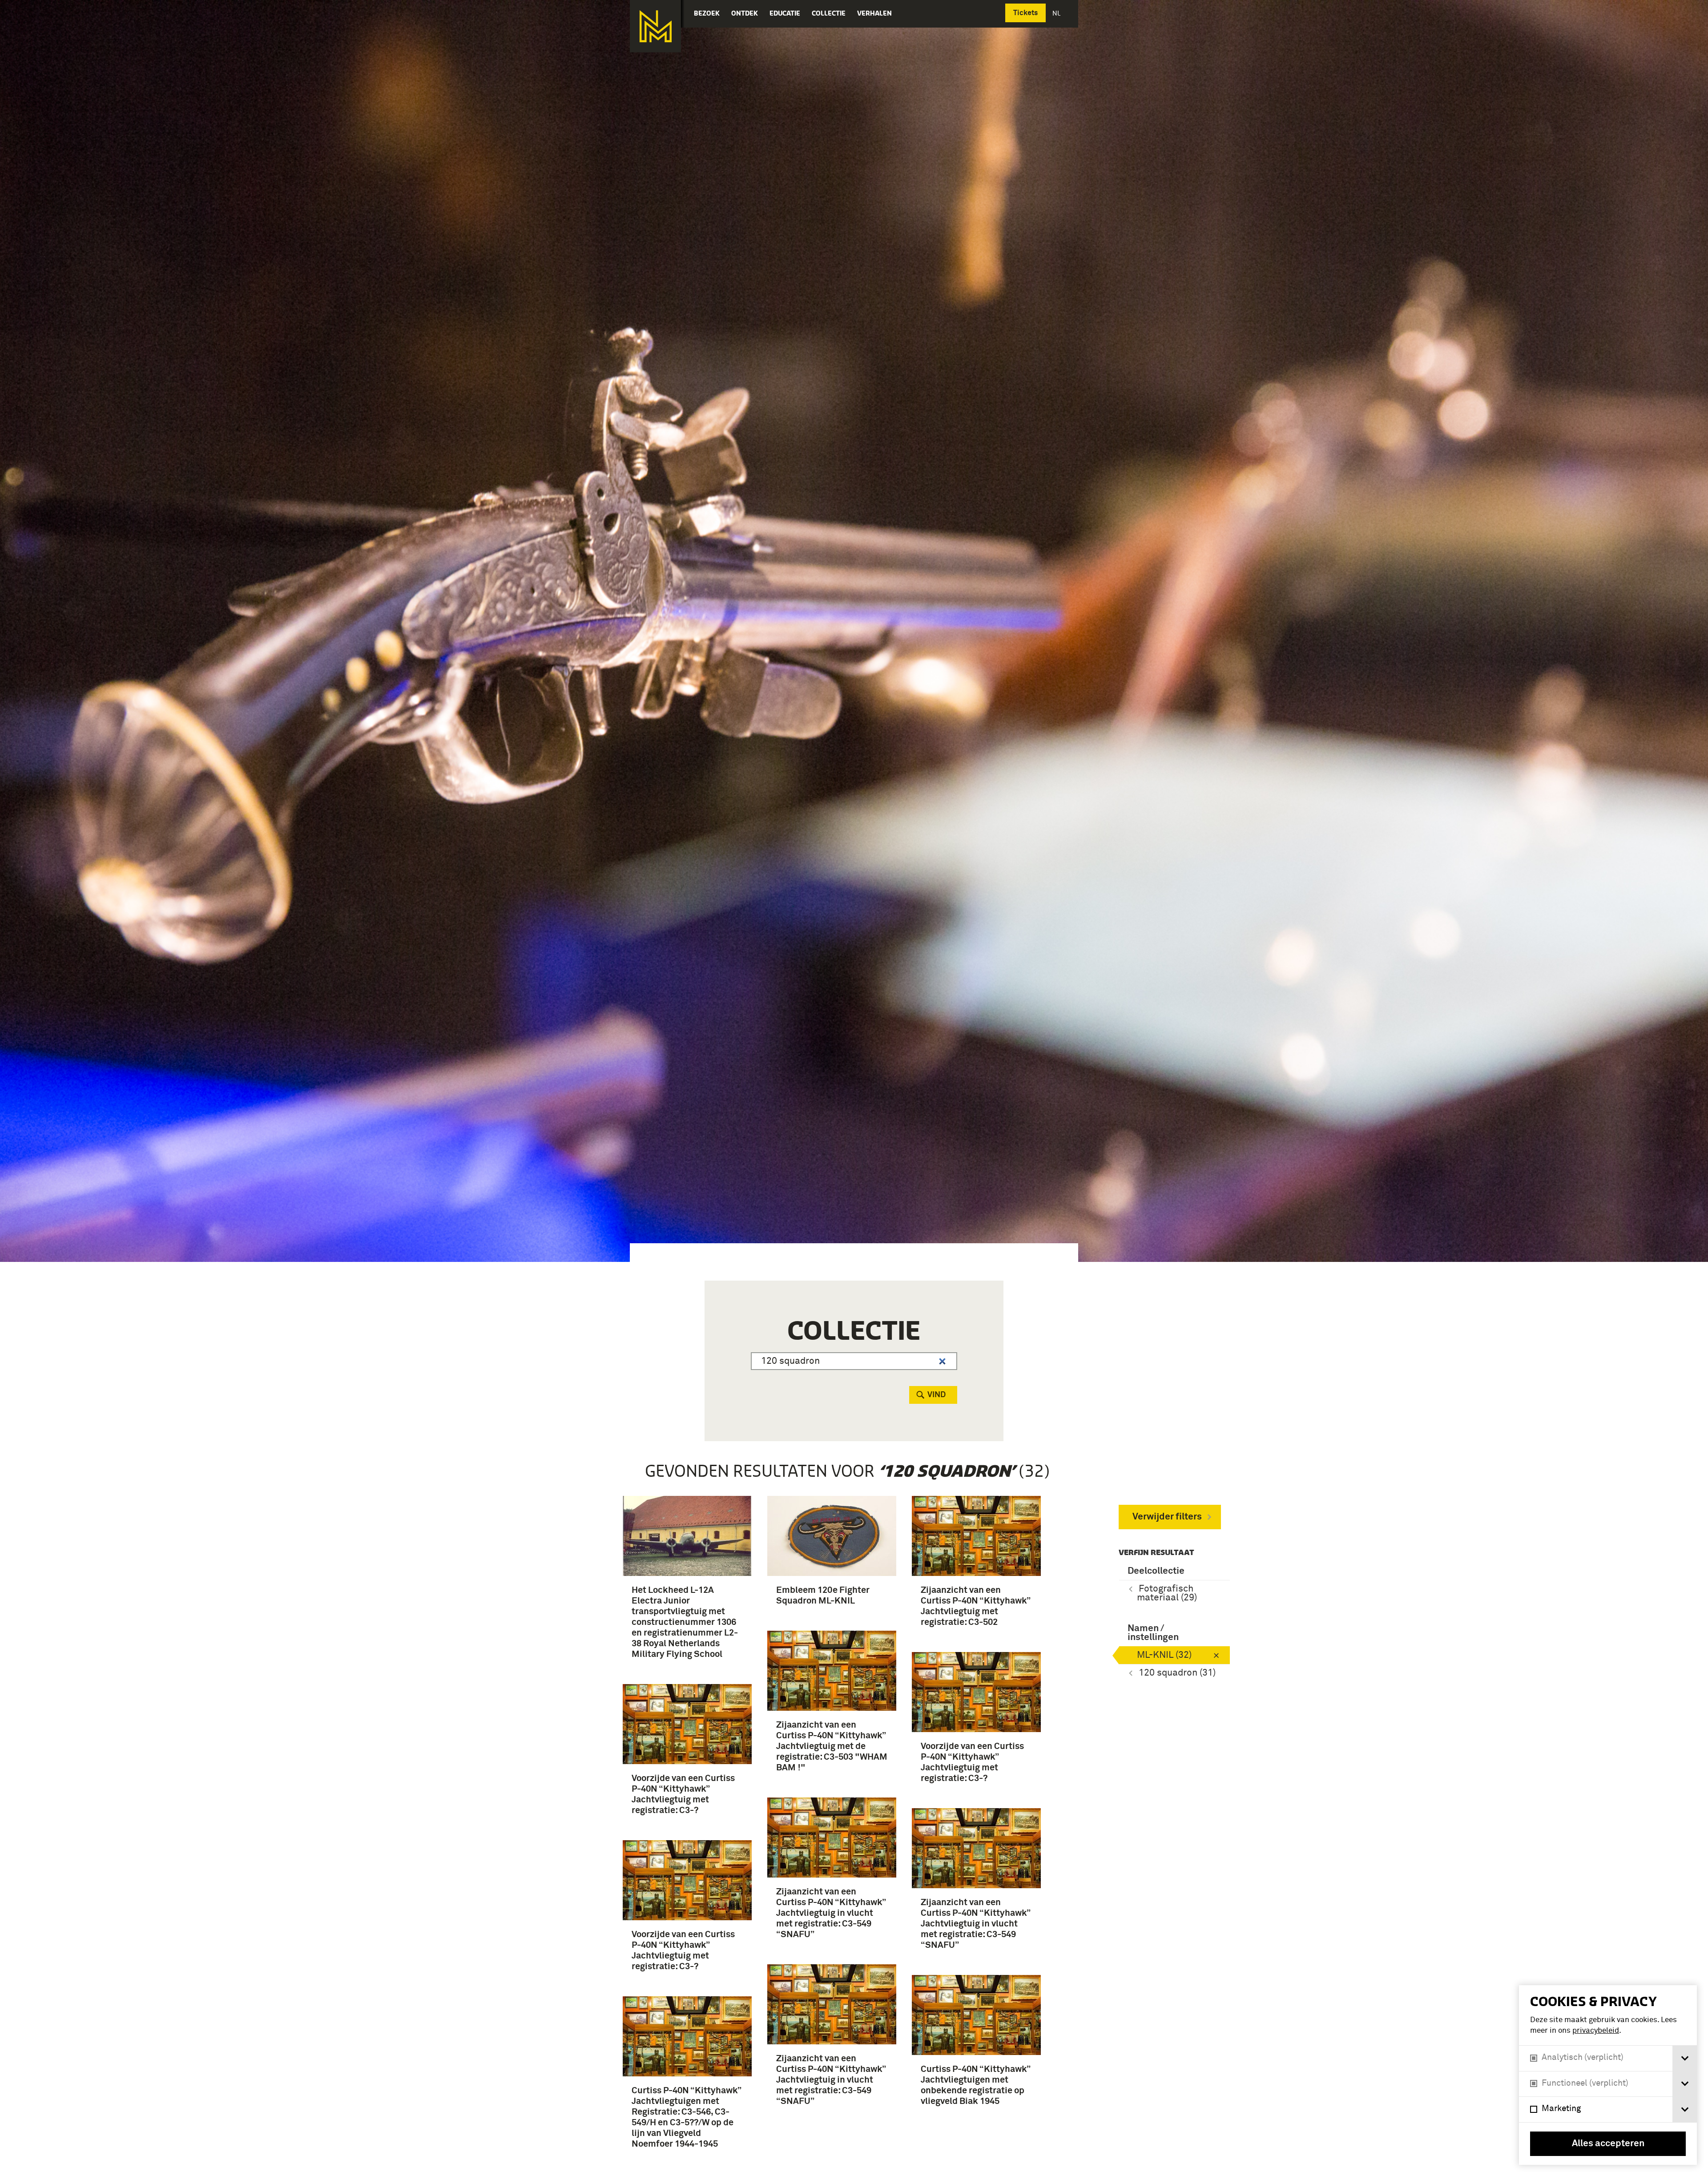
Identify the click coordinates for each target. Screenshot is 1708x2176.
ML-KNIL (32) (1164, 1655)
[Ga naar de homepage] (655, 26)
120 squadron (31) (1177, 1673)
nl (1057, 13)
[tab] (1685, 2058)
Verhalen (874, 13)
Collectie (829, 13)
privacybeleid (1596, 2031)
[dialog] (1608, 2075)
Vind (937, 1395)
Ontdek (745, 13)
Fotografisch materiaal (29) (1167, 1594)
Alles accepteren (1608, 2144)
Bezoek (707, 13)
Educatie (785, 13)
